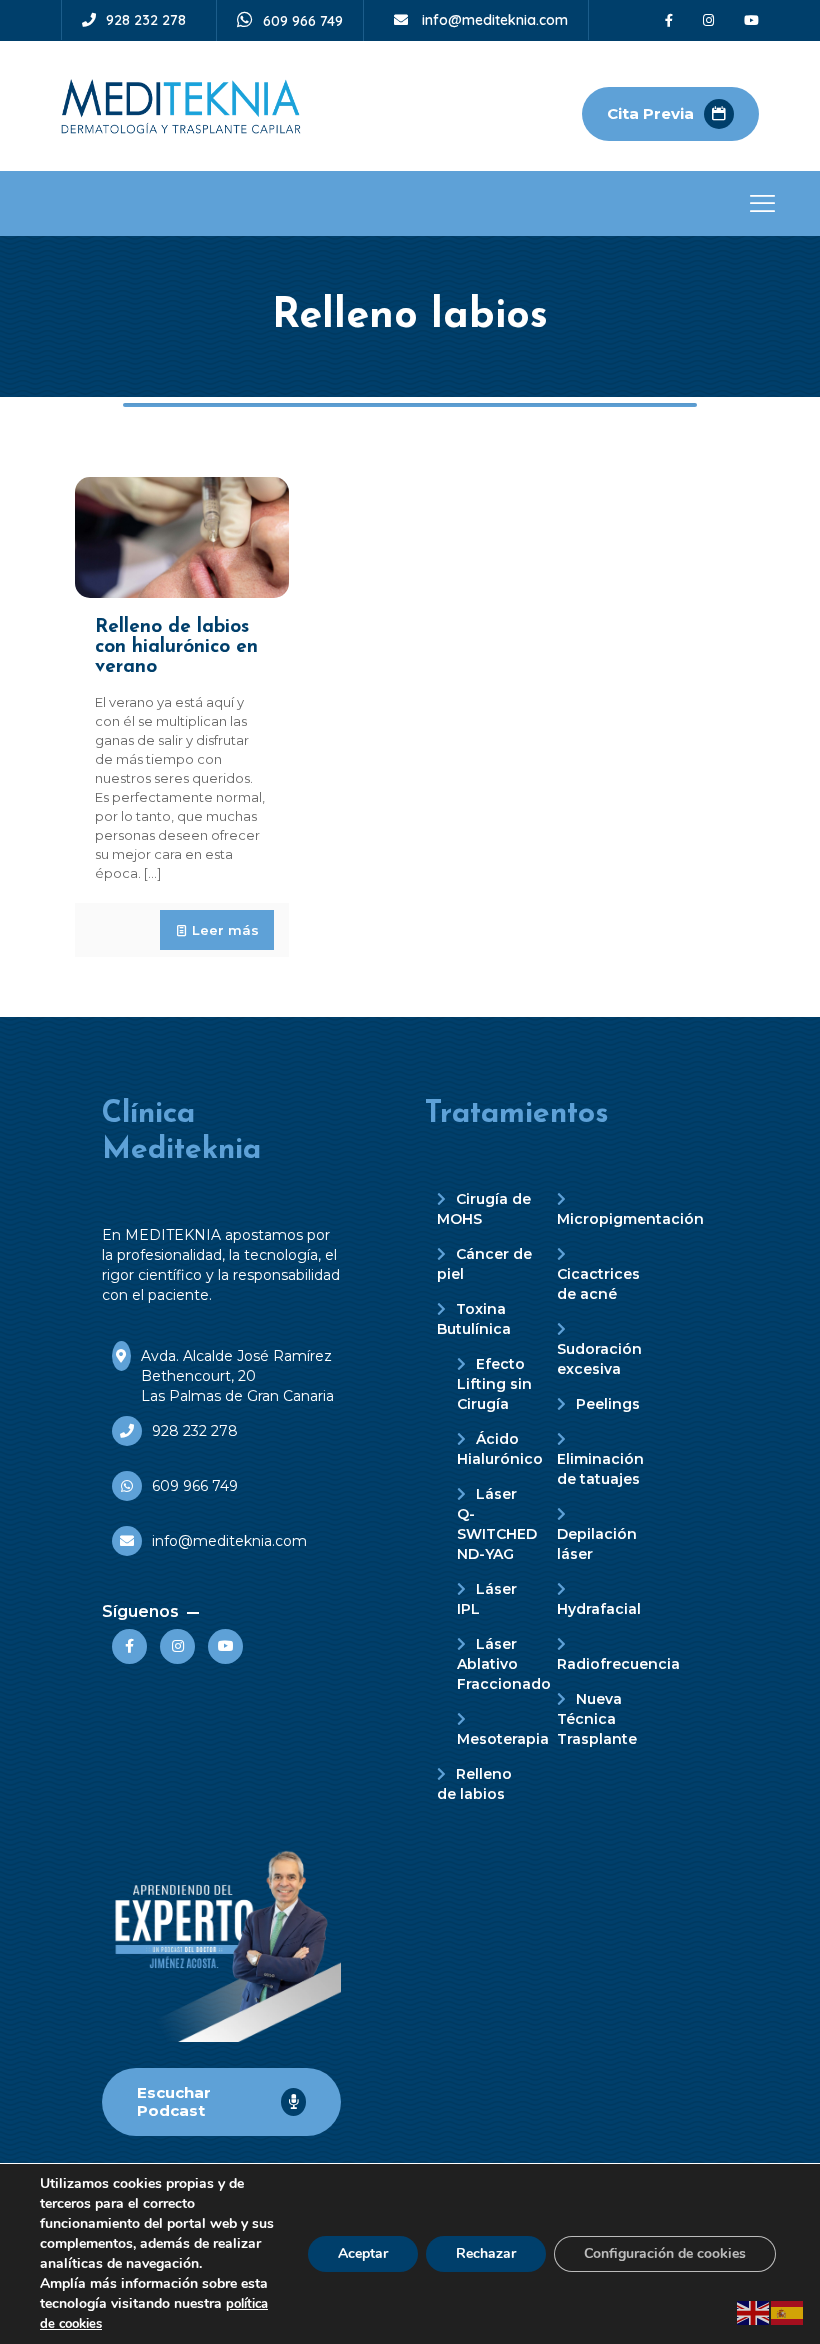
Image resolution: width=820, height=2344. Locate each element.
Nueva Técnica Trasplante (597, 1719)
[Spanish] (788, 2311)
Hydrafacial (599, 1609)
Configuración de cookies (665, 2253)
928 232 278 (146, 20)
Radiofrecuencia (618, 1664)
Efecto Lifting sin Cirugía (494, 1384)
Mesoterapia (503, 1739)
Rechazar (486, 2253)
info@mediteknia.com (493, 20)
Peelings (608, 1404)
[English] (754, 2311)
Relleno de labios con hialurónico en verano (176, 647)
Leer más (225, 930)
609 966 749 (303, 21)
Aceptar (363, 2253)
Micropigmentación (630, 1219)
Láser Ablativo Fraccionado (504, 1664)
